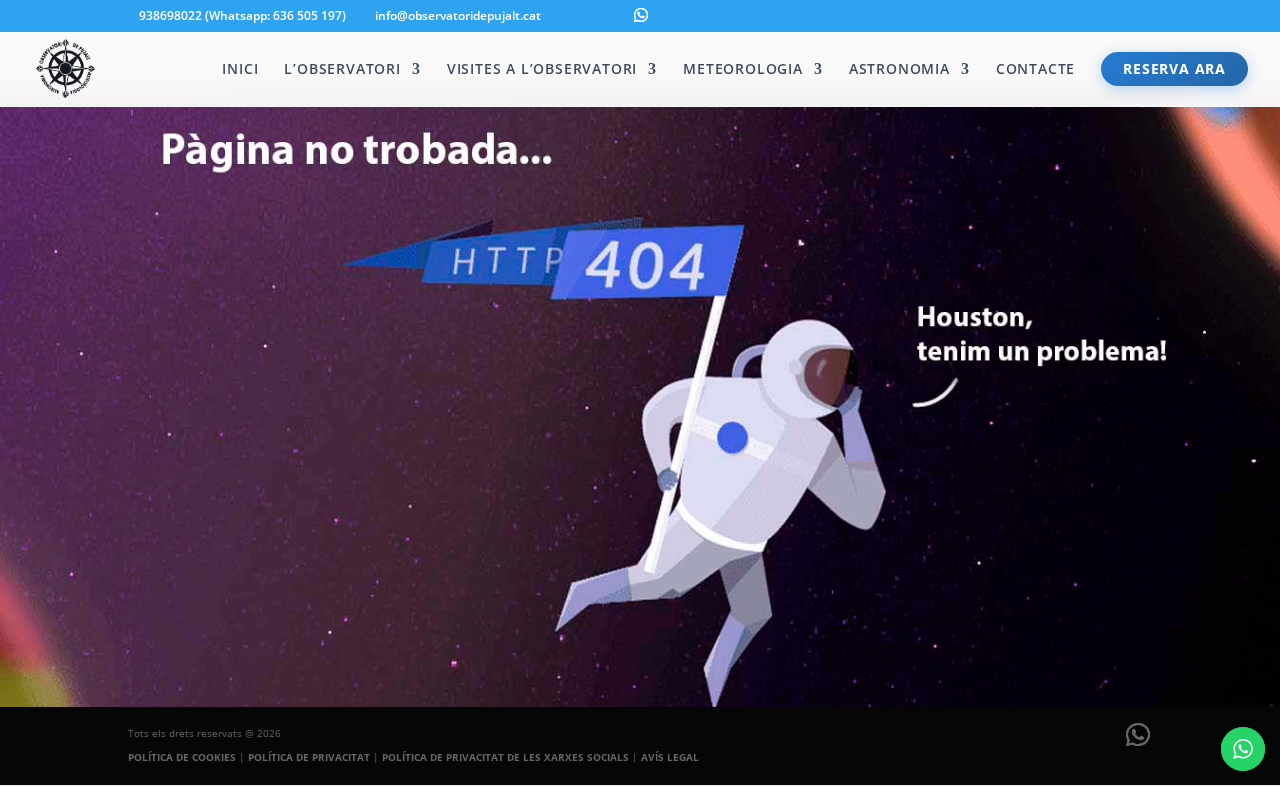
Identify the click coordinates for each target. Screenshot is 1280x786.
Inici (240, 70)
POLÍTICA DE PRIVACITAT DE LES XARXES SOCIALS (505, 757)
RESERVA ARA (1174, 68)
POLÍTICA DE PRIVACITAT (309, 757)
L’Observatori (342, 70)
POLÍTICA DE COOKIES (182, 757)
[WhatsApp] (641, 15)
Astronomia (899, 70)
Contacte (1035, 70)
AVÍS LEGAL (670, 757)
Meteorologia (743, 70)
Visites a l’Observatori (542, 70)
